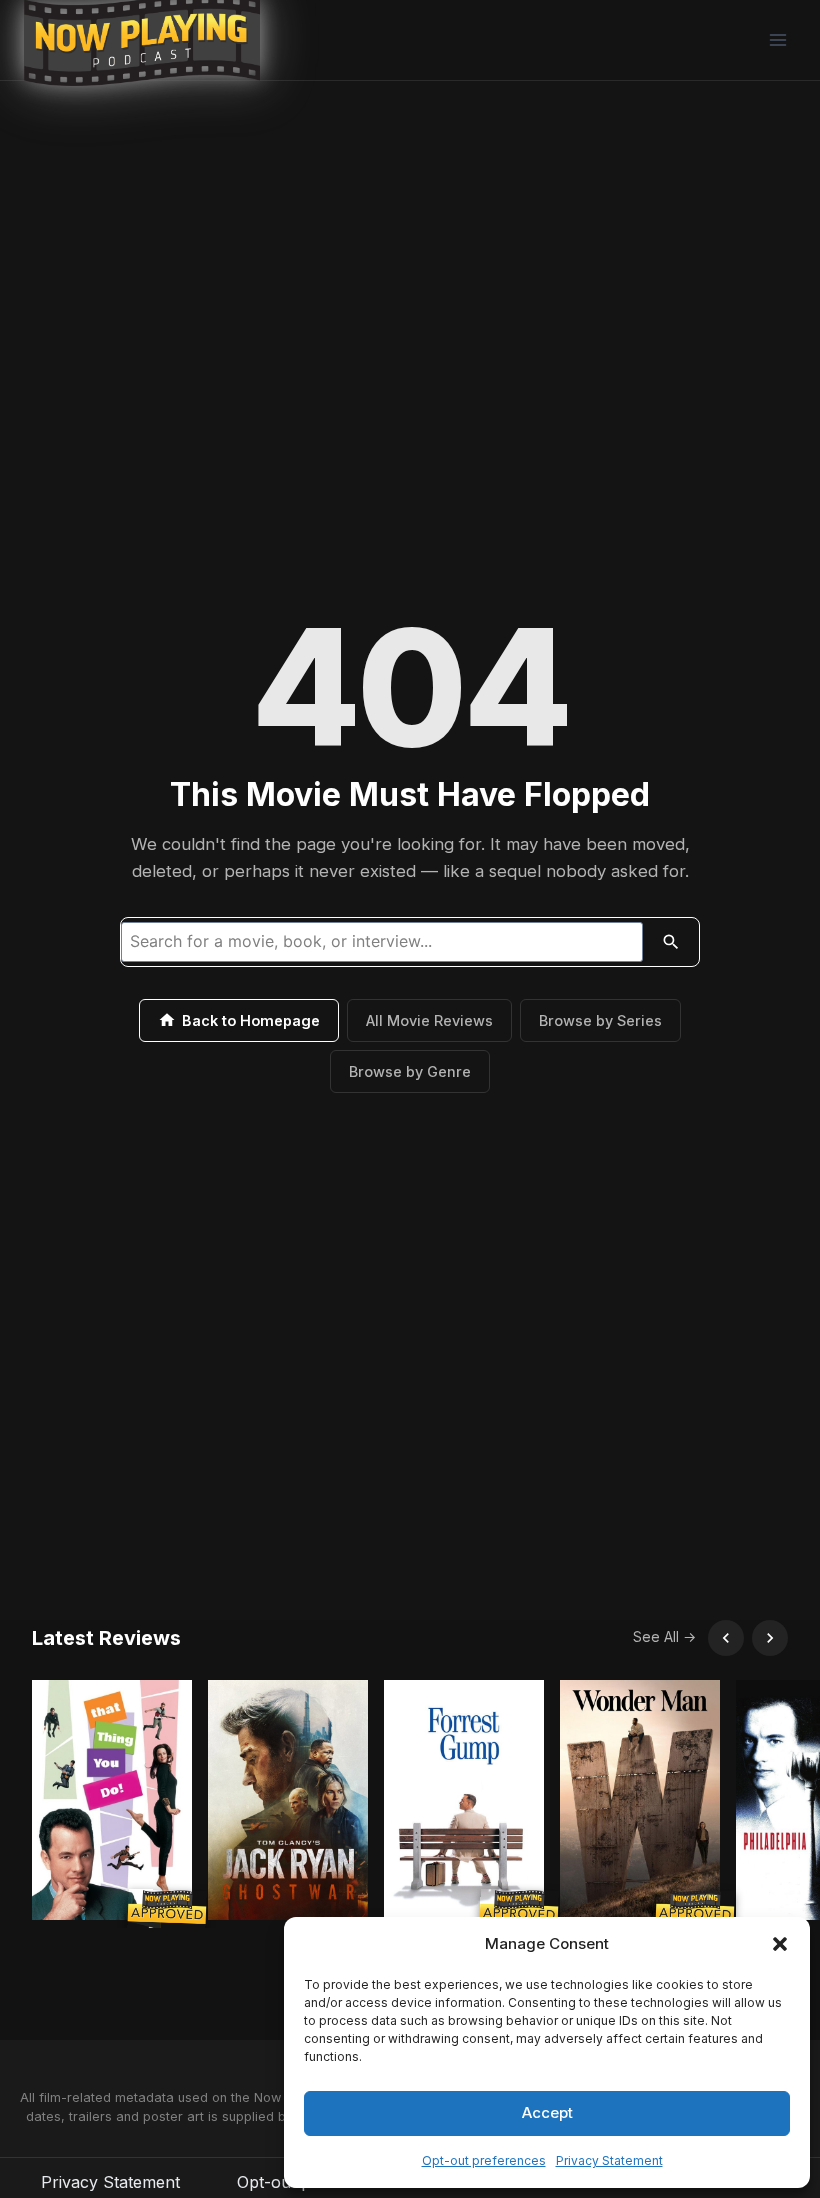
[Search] (671, 942)
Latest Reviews (106, 1638)
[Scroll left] (726, 1638)
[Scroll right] (770, 1638)
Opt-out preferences (484, 2160)
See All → (664, 1636)
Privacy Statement (609, 2160)
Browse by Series (600, 1020)
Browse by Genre (410, 1071)
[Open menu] (777, 39)
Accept (547, 2112)
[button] (780, 1944)
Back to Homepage (251, 1020)
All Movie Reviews (429, 1020)
